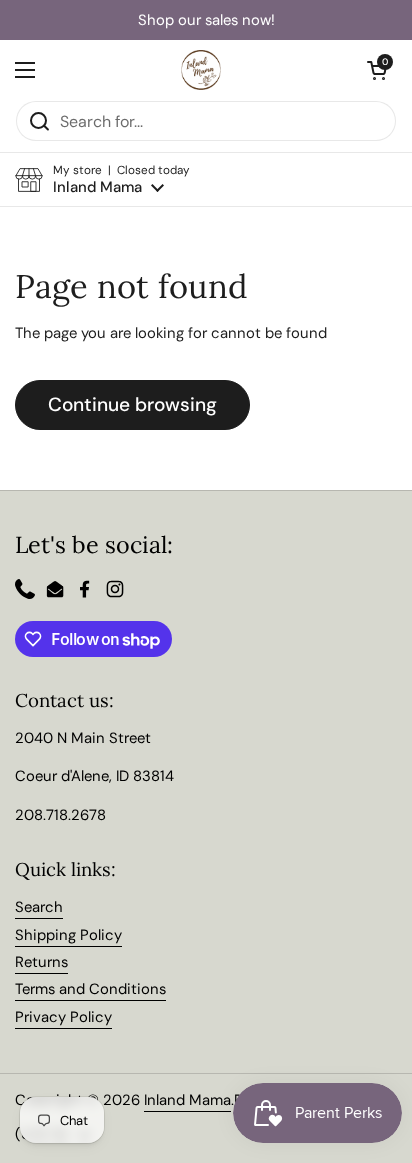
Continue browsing (132, 404)
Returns (41, 962)
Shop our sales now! (206, 20)
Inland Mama (187, 1100)
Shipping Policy (68, 935)
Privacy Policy (63, 1017)
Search (39, 907)
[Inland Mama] (201, 70)
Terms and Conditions (90, 989)
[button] (102, 179)
